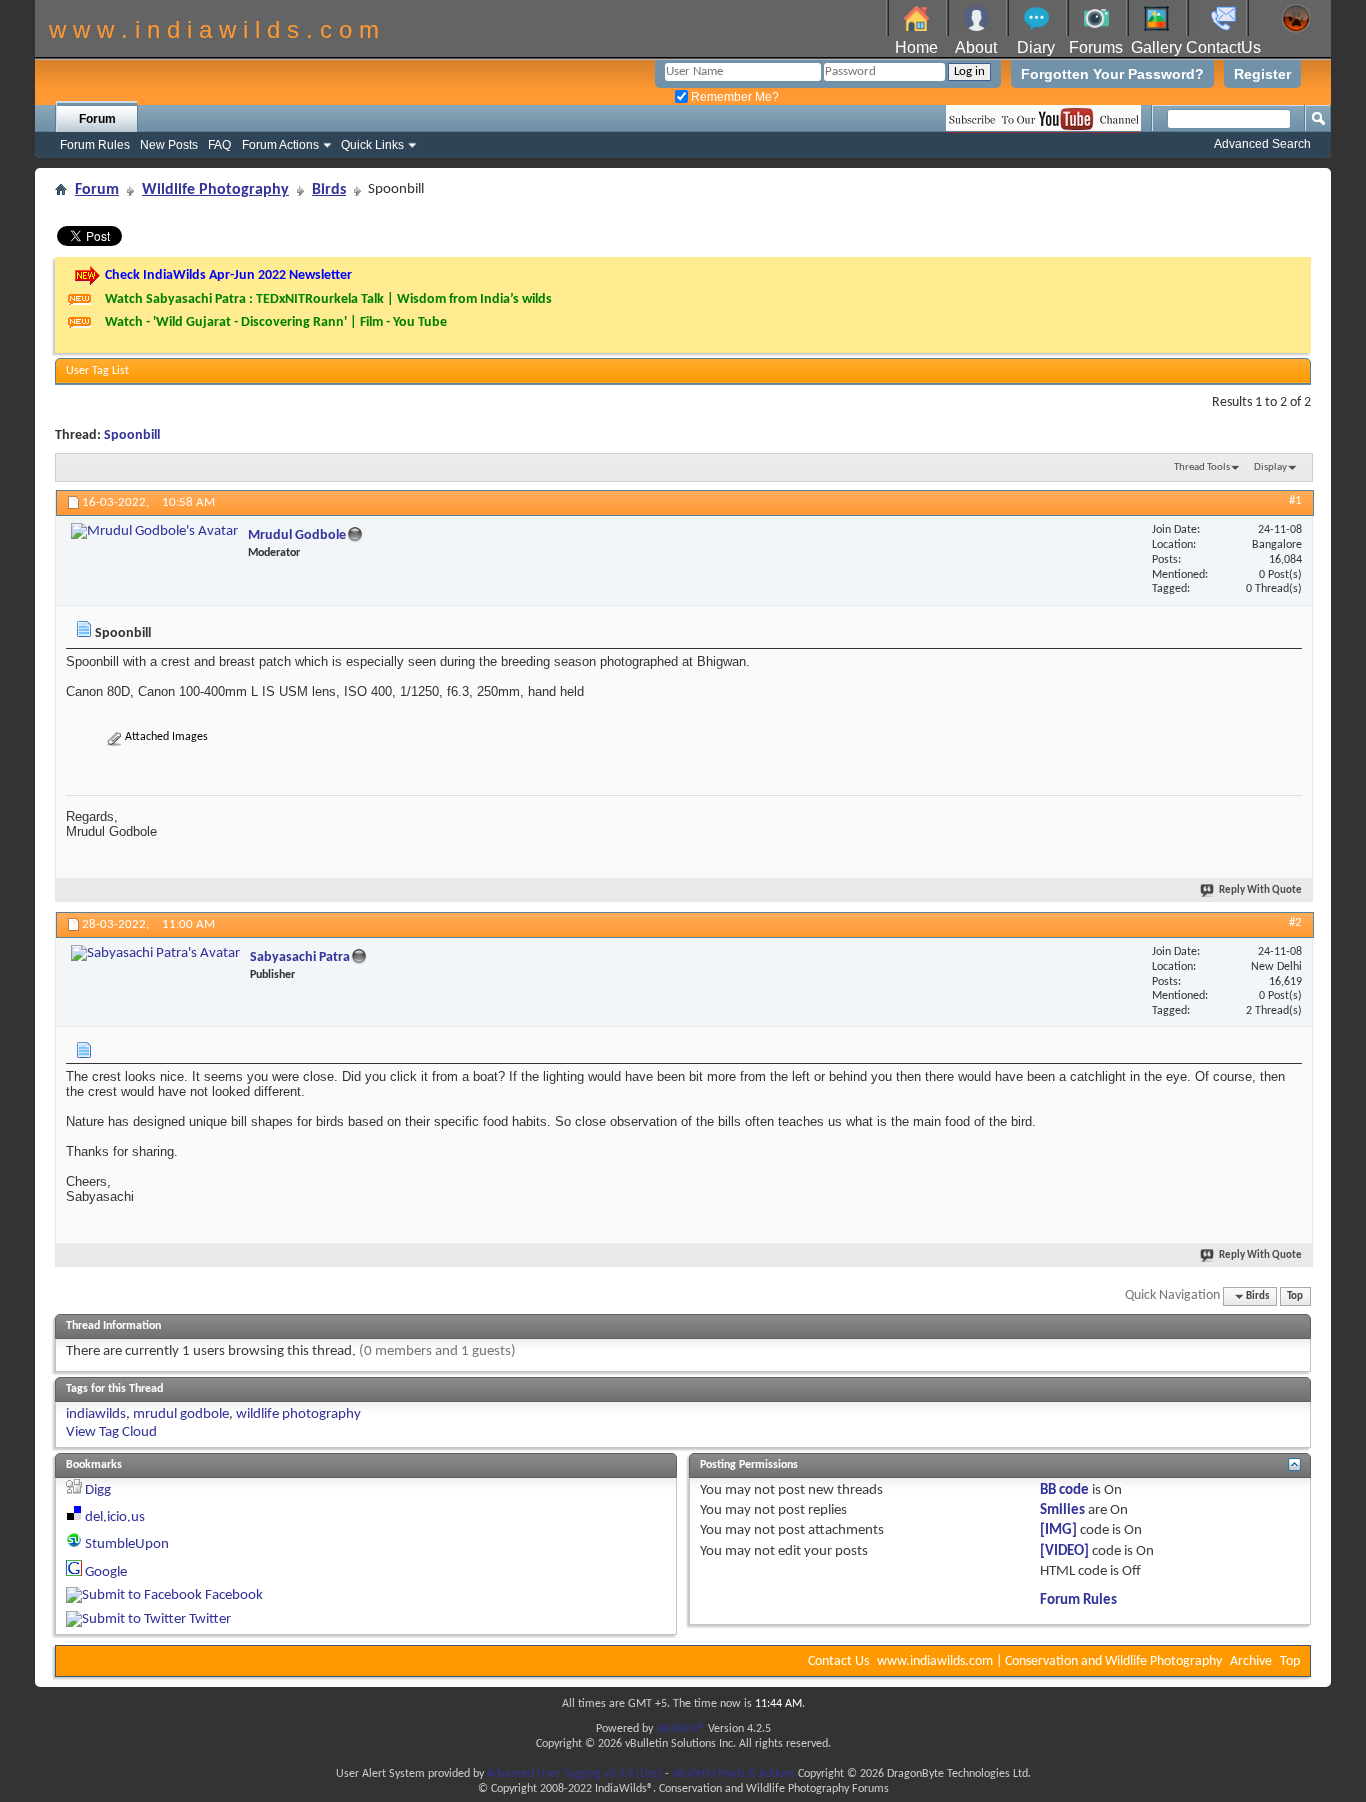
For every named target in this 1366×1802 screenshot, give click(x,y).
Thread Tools (1202, 467)
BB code (1064, 1490)
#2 (1295, 922)
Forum (97, 119)
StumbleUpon (127, 1544)
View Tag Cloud (111, 1432)
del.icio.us (115, 1517)
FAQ (219, 145)
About (976, 47)
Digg (98, 1490)
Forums (1096, 47)
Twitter (210, 1619)
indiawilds (96, 1414)
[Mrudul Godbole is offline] (154, 532)
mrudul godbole (181, 1414)
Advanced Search (1262, 144)
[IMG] (1058, 1530)
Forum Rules (95, 145)
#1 (1295, 500)
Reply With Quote (1260, 890)
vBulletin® (680, 1729)
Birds (329, 190)
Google (106, 1572)
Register (1262, 74)
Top (1295, 1296)
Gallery (1156, 47)
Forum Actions (280, 145)
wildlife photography (298, 1414)
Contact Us (838, 1661)
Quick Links (372, 145)
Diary (1036, 47)
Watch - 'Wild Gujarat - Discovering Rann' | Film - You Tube (276, 322)
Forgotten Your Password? (1112, 74)
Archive (1251, 1661)
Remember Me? (733, 97)
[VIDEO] (1064, 1551)
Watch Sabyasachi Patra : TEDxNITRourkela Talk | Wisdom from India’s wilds (328, 299)
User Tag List (97, 371)
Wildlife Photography (215, 190)
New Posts (169, 145)
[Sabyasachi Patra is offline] (155, 954)
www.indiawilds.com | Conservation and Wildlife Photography (1049, 1661)
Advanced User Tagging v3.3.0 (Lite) (574, 1774)
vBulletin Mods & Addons (733, 1774)
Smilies (1062, 1510)
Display (1270, 467)
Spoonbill (132, 435)
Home (916, 47)
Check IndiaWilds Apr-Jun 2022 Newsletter (228, 275)
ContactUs (1223, 47)
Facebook (234, 1595)
